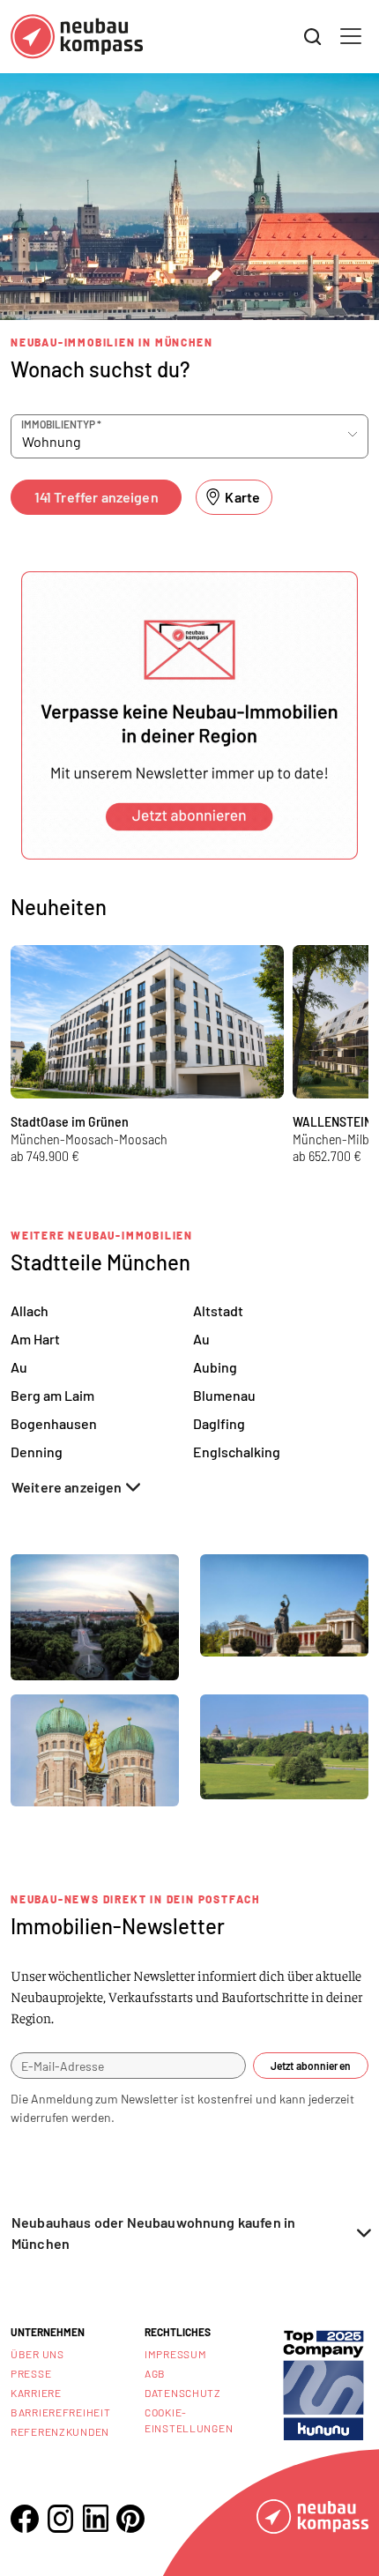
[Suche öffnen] (313, 37)
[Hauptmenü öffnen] (351, 36)
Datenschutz (183, 2393)
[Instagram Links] (60, 2519)
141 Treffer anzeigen (97, 497)
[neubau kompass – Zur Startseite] (77, 37)
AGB (155, 2373)
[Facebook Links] (25, 2519)
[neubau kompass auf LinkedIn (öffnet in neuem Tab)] (95, 2518)
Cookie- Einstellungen (189, 2420)
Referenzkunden (60, 2431)
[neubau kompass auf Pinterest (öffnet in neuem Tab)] (130, 2519)
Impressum (175, 2354)
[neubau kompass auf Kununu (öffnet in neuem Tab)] (323, 2383)
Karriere (36, 2393)
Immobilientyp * (61, 424)
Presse (31, 2373)
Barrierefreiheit (61, 2412)
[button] (189, 715)
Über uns (37, 2354)
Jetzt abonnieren (311, 2066)
